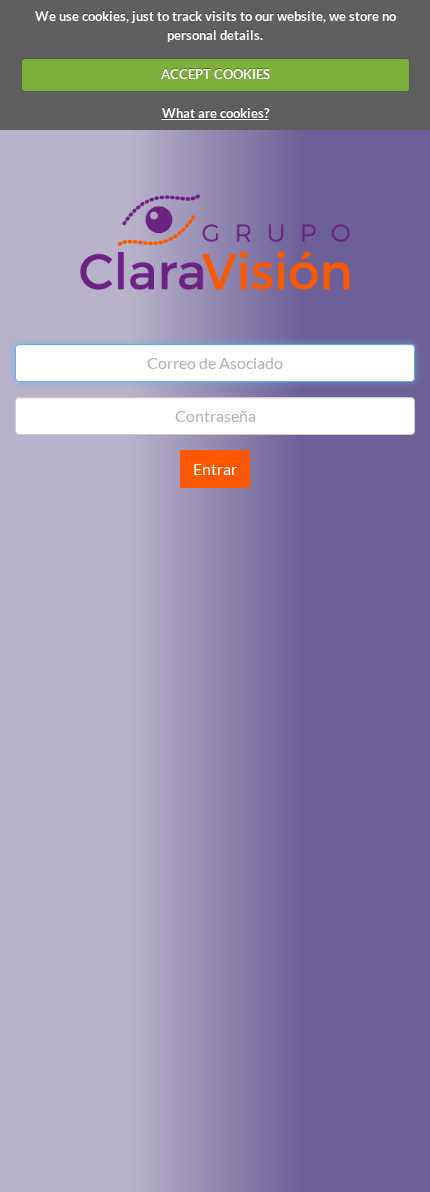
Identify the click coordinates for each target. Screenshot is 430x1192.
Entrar (215, 468)
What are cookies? (215, 113)
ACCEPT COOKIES (215, 74)
